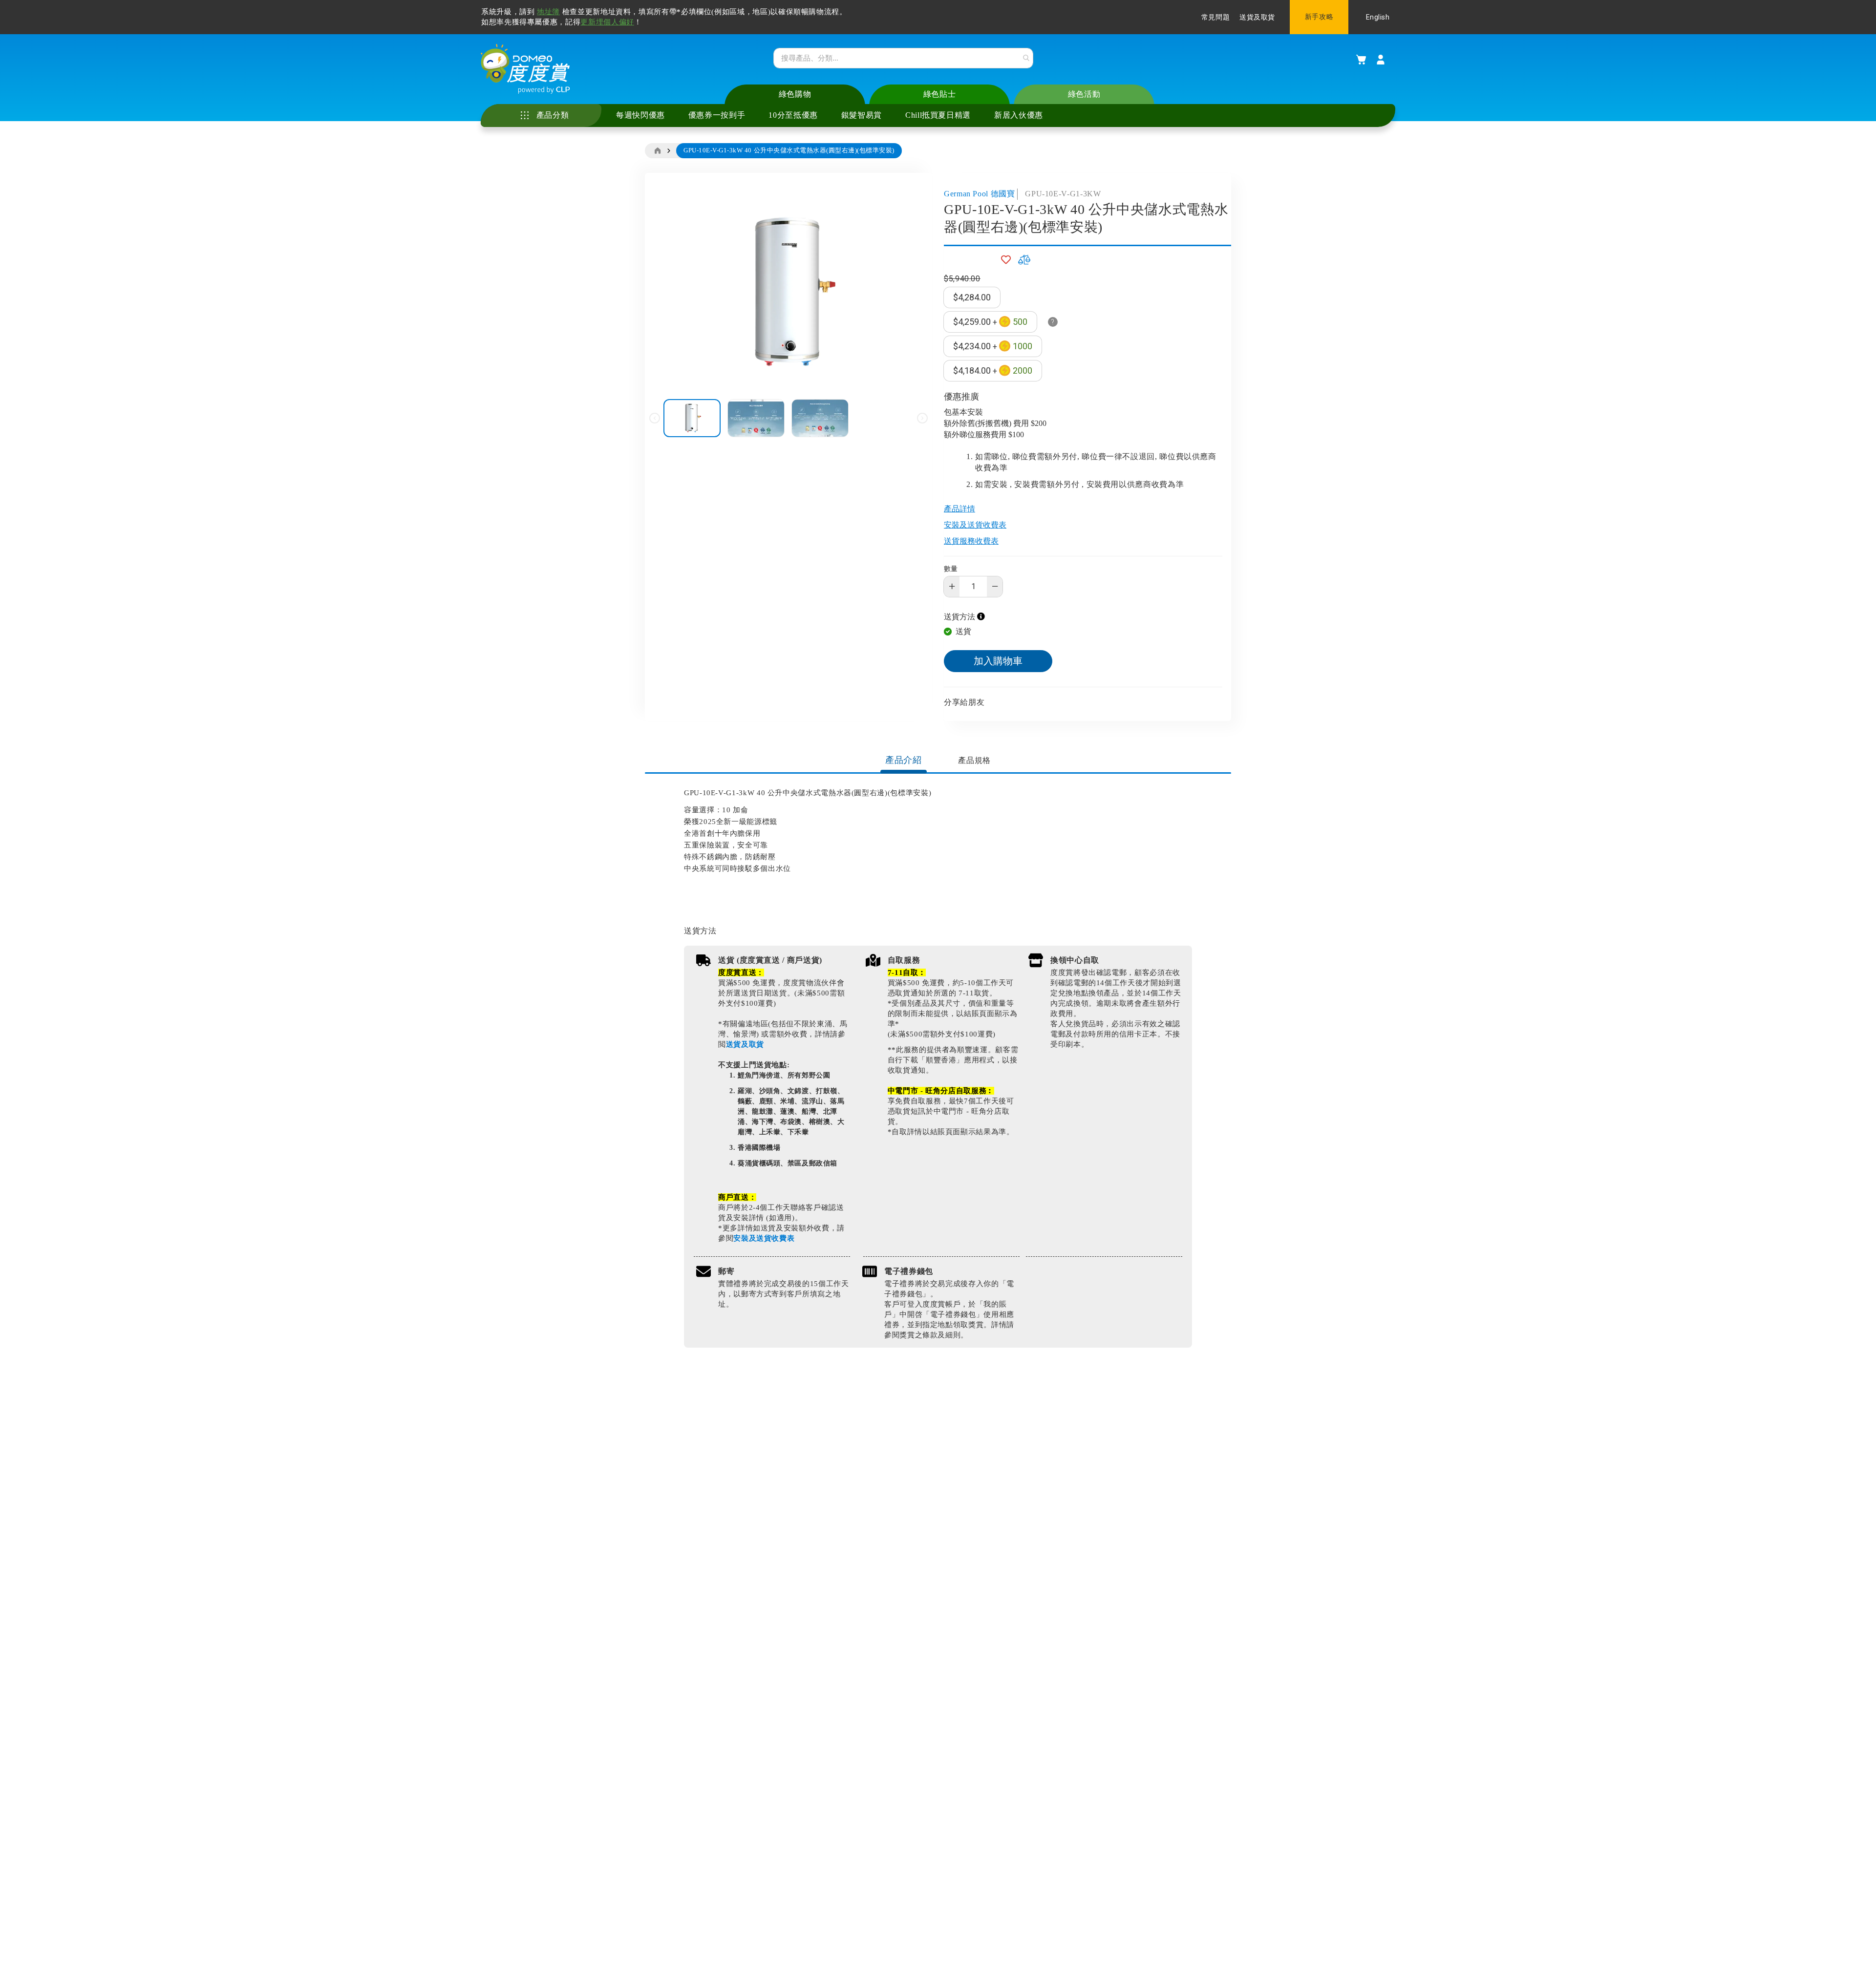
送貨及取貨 (1257, 17)
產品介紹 (904, 760)
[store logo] (525, 69)
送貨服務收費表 (971, 541)
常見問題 (1215, 17)
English (1378, 17)
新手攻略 (1319, 17)
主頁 (657, 151)
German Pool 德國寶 (980, 194)
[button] (759, 418)
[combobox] (903, 58)
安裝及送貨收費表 (975, 525)
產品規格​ (974, 760)
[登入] (1381, 60)
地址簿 (548, 12)
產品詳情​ (959, 509)
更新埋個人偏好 (607, 22)
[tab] (904, 761)
